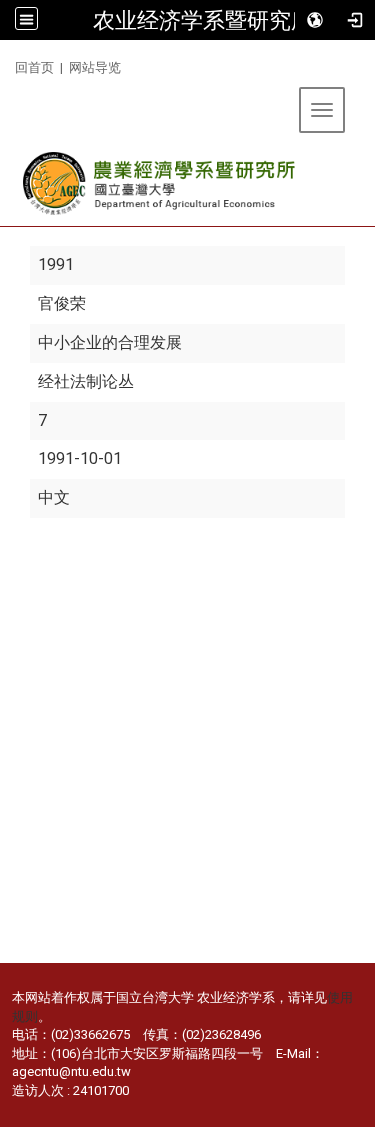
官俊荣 (62, 303)
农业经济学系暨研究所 (203, 20)
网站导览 (95, 67)
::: (7, 64)
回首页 (34, 67)
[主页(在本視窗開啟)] (160, 183)
